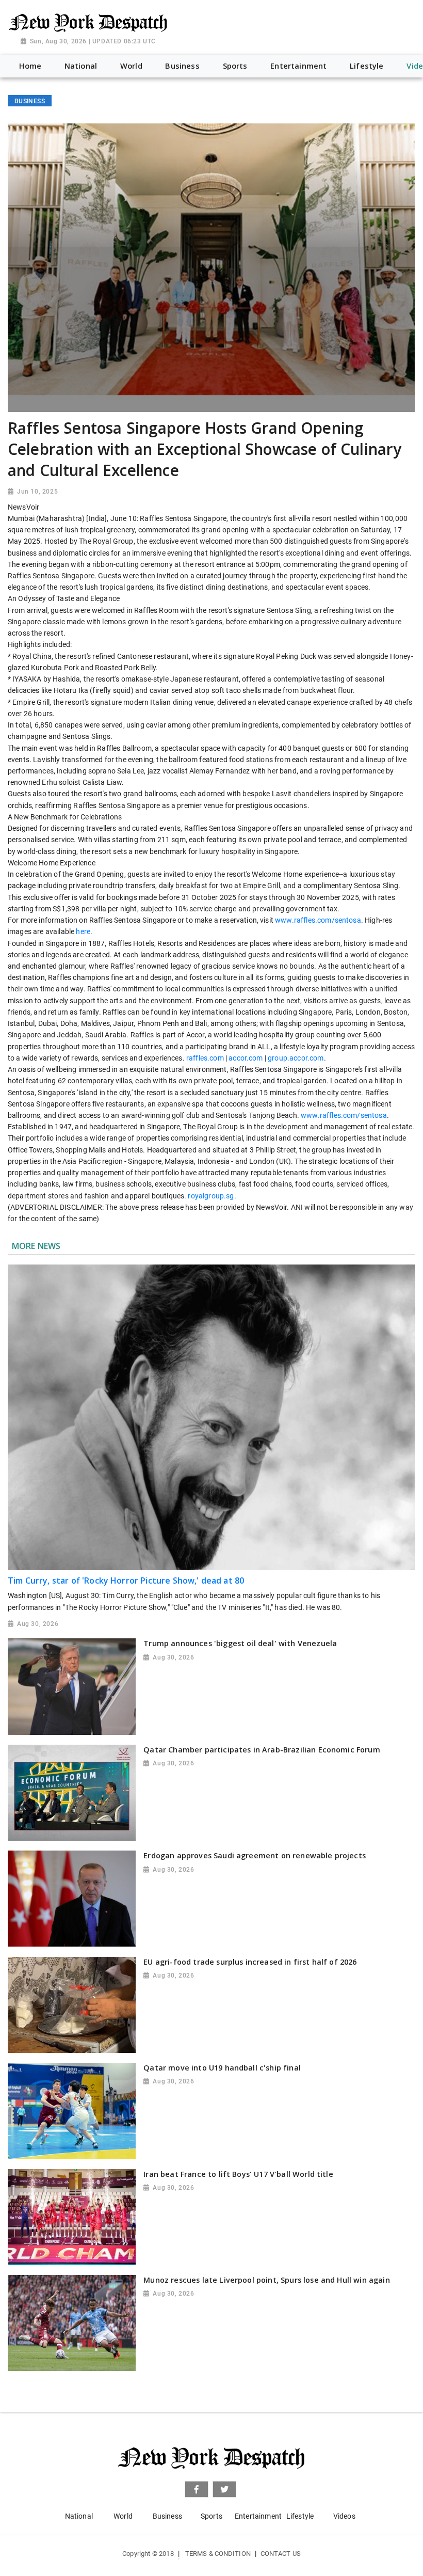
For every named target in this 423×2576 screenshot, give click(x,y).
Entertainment (258, 2516)
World (123, 2516)
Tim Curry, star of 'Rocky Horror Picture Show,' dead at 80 (126, 1581)
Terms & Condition (218, 2554)
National (79, 2516)
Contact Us (281, 2554)
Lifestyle (300, 2516)
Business (167, 2516)
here (83, 931)
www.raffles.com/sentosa (318, 920)
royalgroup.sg (211, 1196)
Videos (344, 2516)
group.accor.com (296, 1058)
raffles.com (205, 1058)
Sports (211, 2516)
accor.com (246, 1058)
